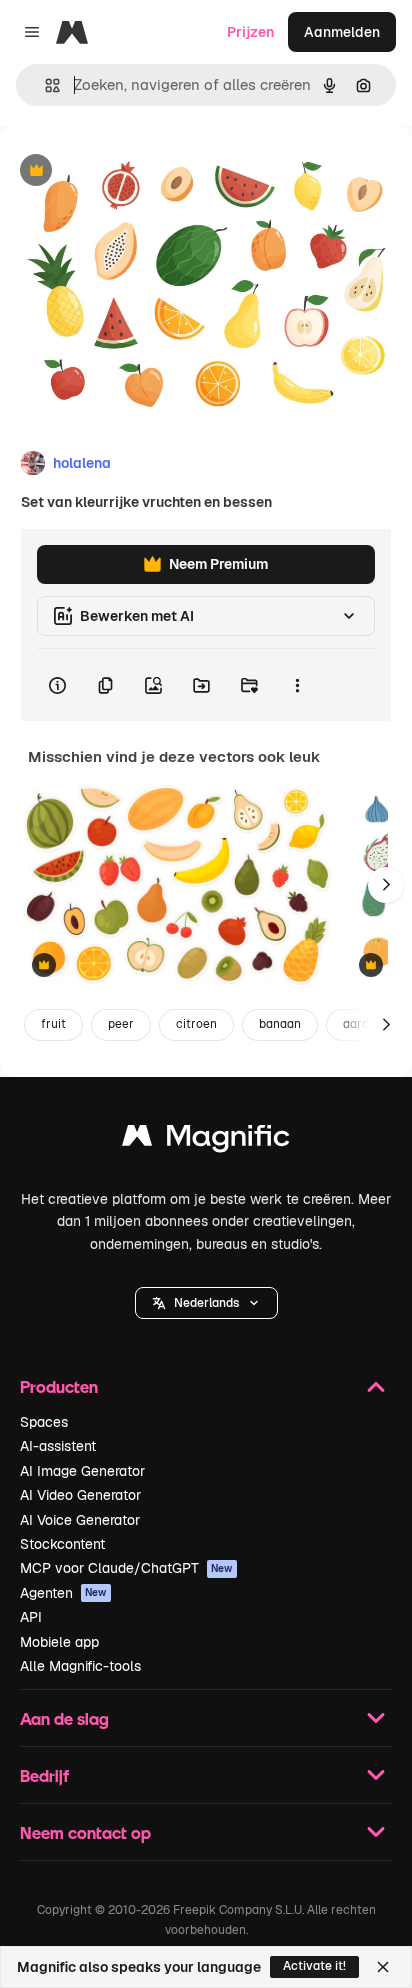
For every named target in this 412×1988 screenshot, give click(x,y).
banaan (280, 1024)
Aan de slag (64, 1718)
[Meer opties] (297, 685)
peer (121, 1024)
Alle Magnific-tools (80, 1666)
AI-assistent (58, 1446)
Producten (59, 1386)
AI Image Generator (82, 1471)
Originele (131, 171)
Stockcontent (62, 1544)
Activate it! (314, 1966)
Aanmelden (342, 32)
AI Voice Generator (80, 1520)
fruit (53, 1024)
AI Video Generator (80, 1495)
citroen (196, 1024)
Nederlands (206, 1303)
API (31, 1617)
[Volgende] (386, 885)
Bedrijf (44, 1775)
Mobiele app (59, 1642)
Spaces (44, 1422)
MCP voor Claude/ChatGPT (126, 1568)
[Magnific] (206, 1140)
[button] (206, 1303)
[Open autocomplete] (44, 85)
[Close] (383, 1967)
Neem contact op (85, 1832)
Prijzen (250, 32)
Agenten (63, 1593)
